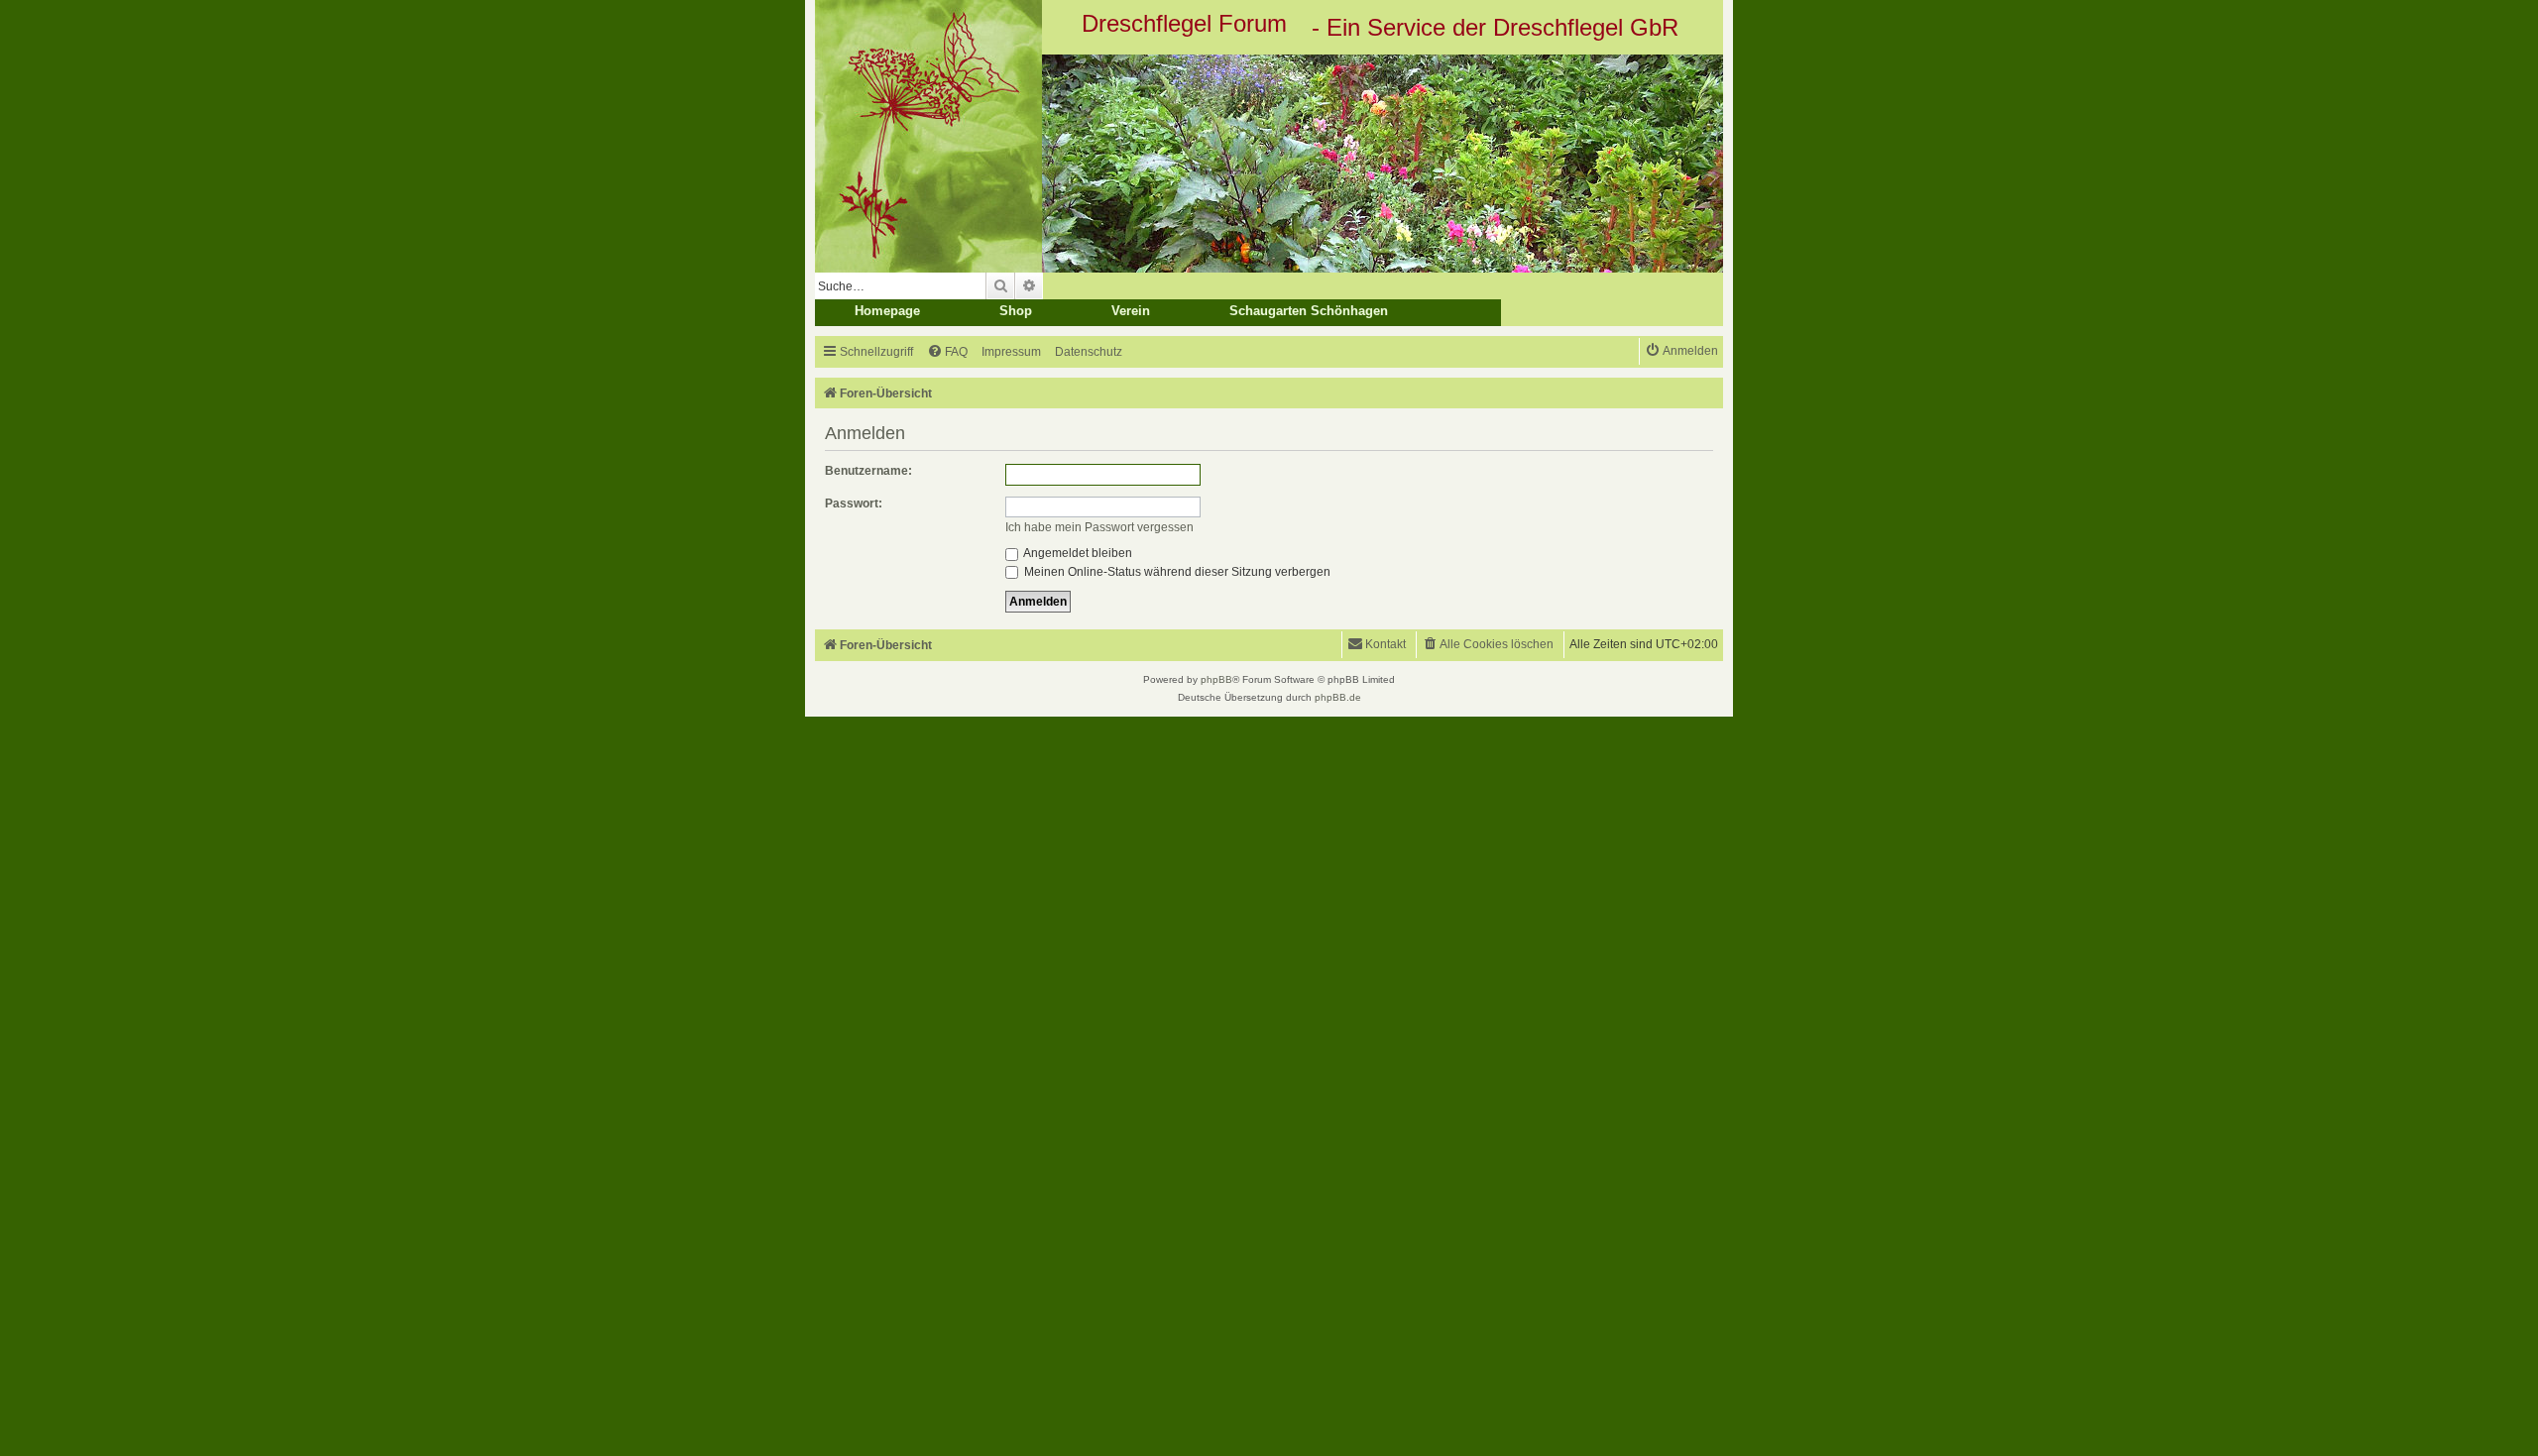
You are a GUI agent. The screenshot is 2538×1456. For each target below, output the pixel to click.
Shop (1016, 311)
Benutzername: (868, 471)
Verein (1131, 311)
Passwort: (854, 504)
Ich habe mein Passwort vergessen (1099, 527)
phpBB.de (1338, 697)
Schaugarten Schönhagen (1309, 311)
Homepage (887, 311)
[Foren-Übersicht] (1269, 164)
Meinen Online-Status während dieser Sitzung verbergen (1176, 572)
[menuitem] (947, 352)
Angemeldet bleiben (1077, 553)
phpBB (1216, 679)
